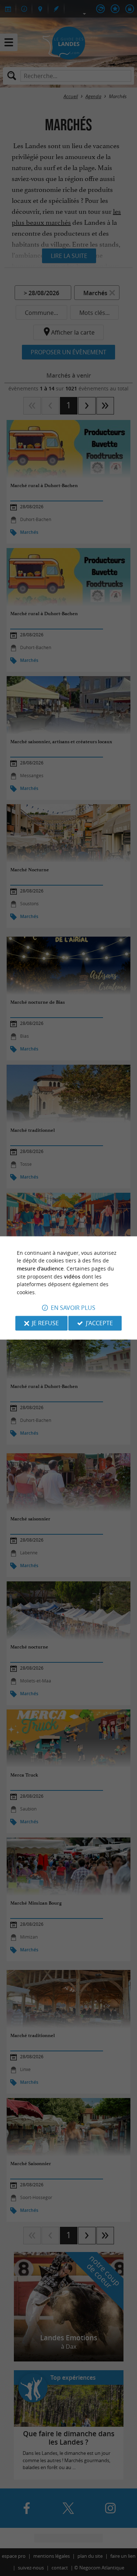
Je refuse (45, 1323)
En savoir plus (73, 1308)
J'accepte (99, 1323)
